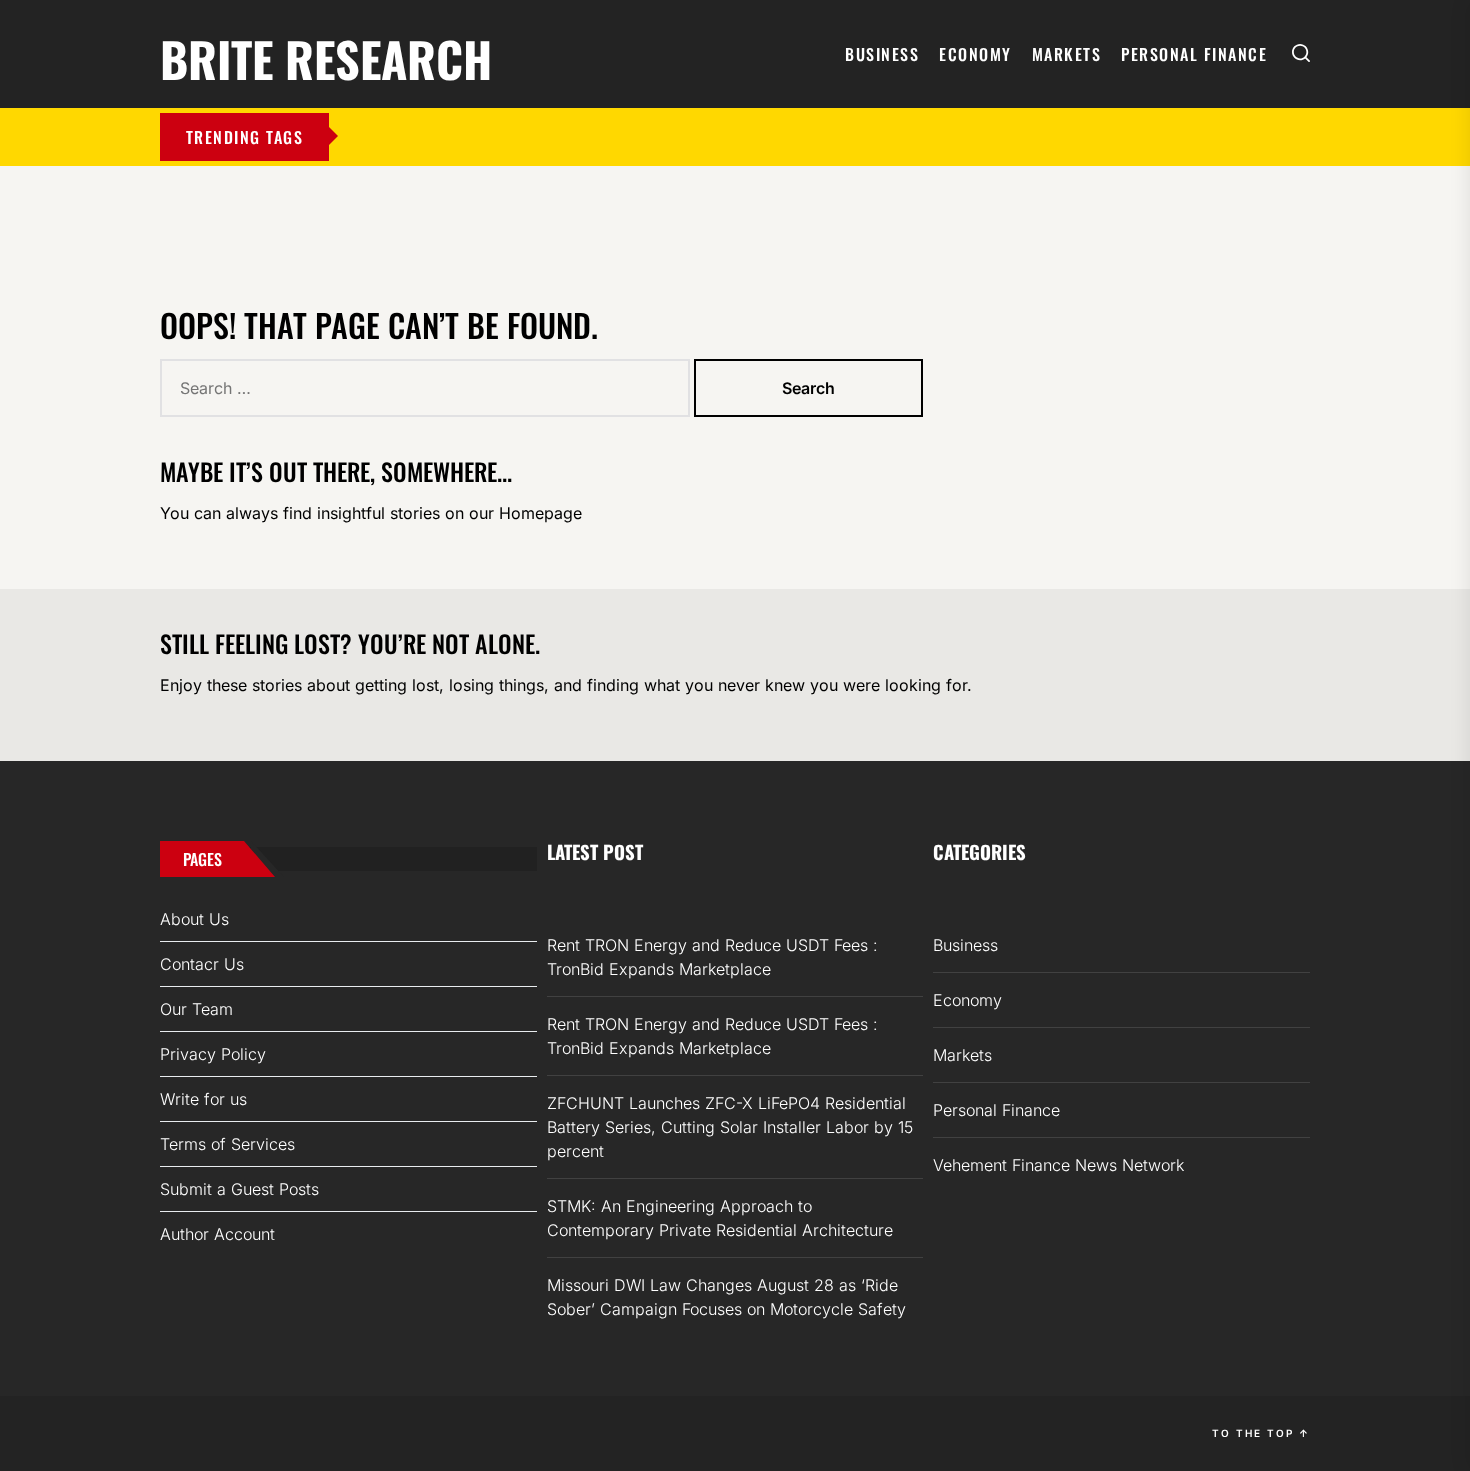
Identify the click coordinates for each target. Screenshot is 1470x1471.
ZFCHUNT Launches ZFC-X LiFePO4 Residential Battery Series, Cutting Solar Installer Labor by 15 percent (730, 1127)
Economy (975, 54)
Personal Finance (1194, 54)
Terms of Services (227, 1144)
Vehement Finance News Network (1058, 1165)
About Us (194, 919)
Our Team (196, 1009)
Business (882, 54)
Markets (1067, 54)
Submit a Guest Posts (239, 1189)
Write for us (203, 1099)
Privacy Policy (213, 1054)
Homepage (540, 513)
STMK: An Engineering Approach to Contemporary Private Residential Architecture (720, 1218)
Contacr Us (202, 964)
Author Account (217, 1234)
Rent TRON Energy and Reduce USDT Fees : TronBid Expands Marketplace (712, 957)
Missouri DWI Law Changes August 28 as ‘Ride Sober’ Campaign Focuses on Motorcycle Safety (726, 1297)
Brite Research (326, 55)
